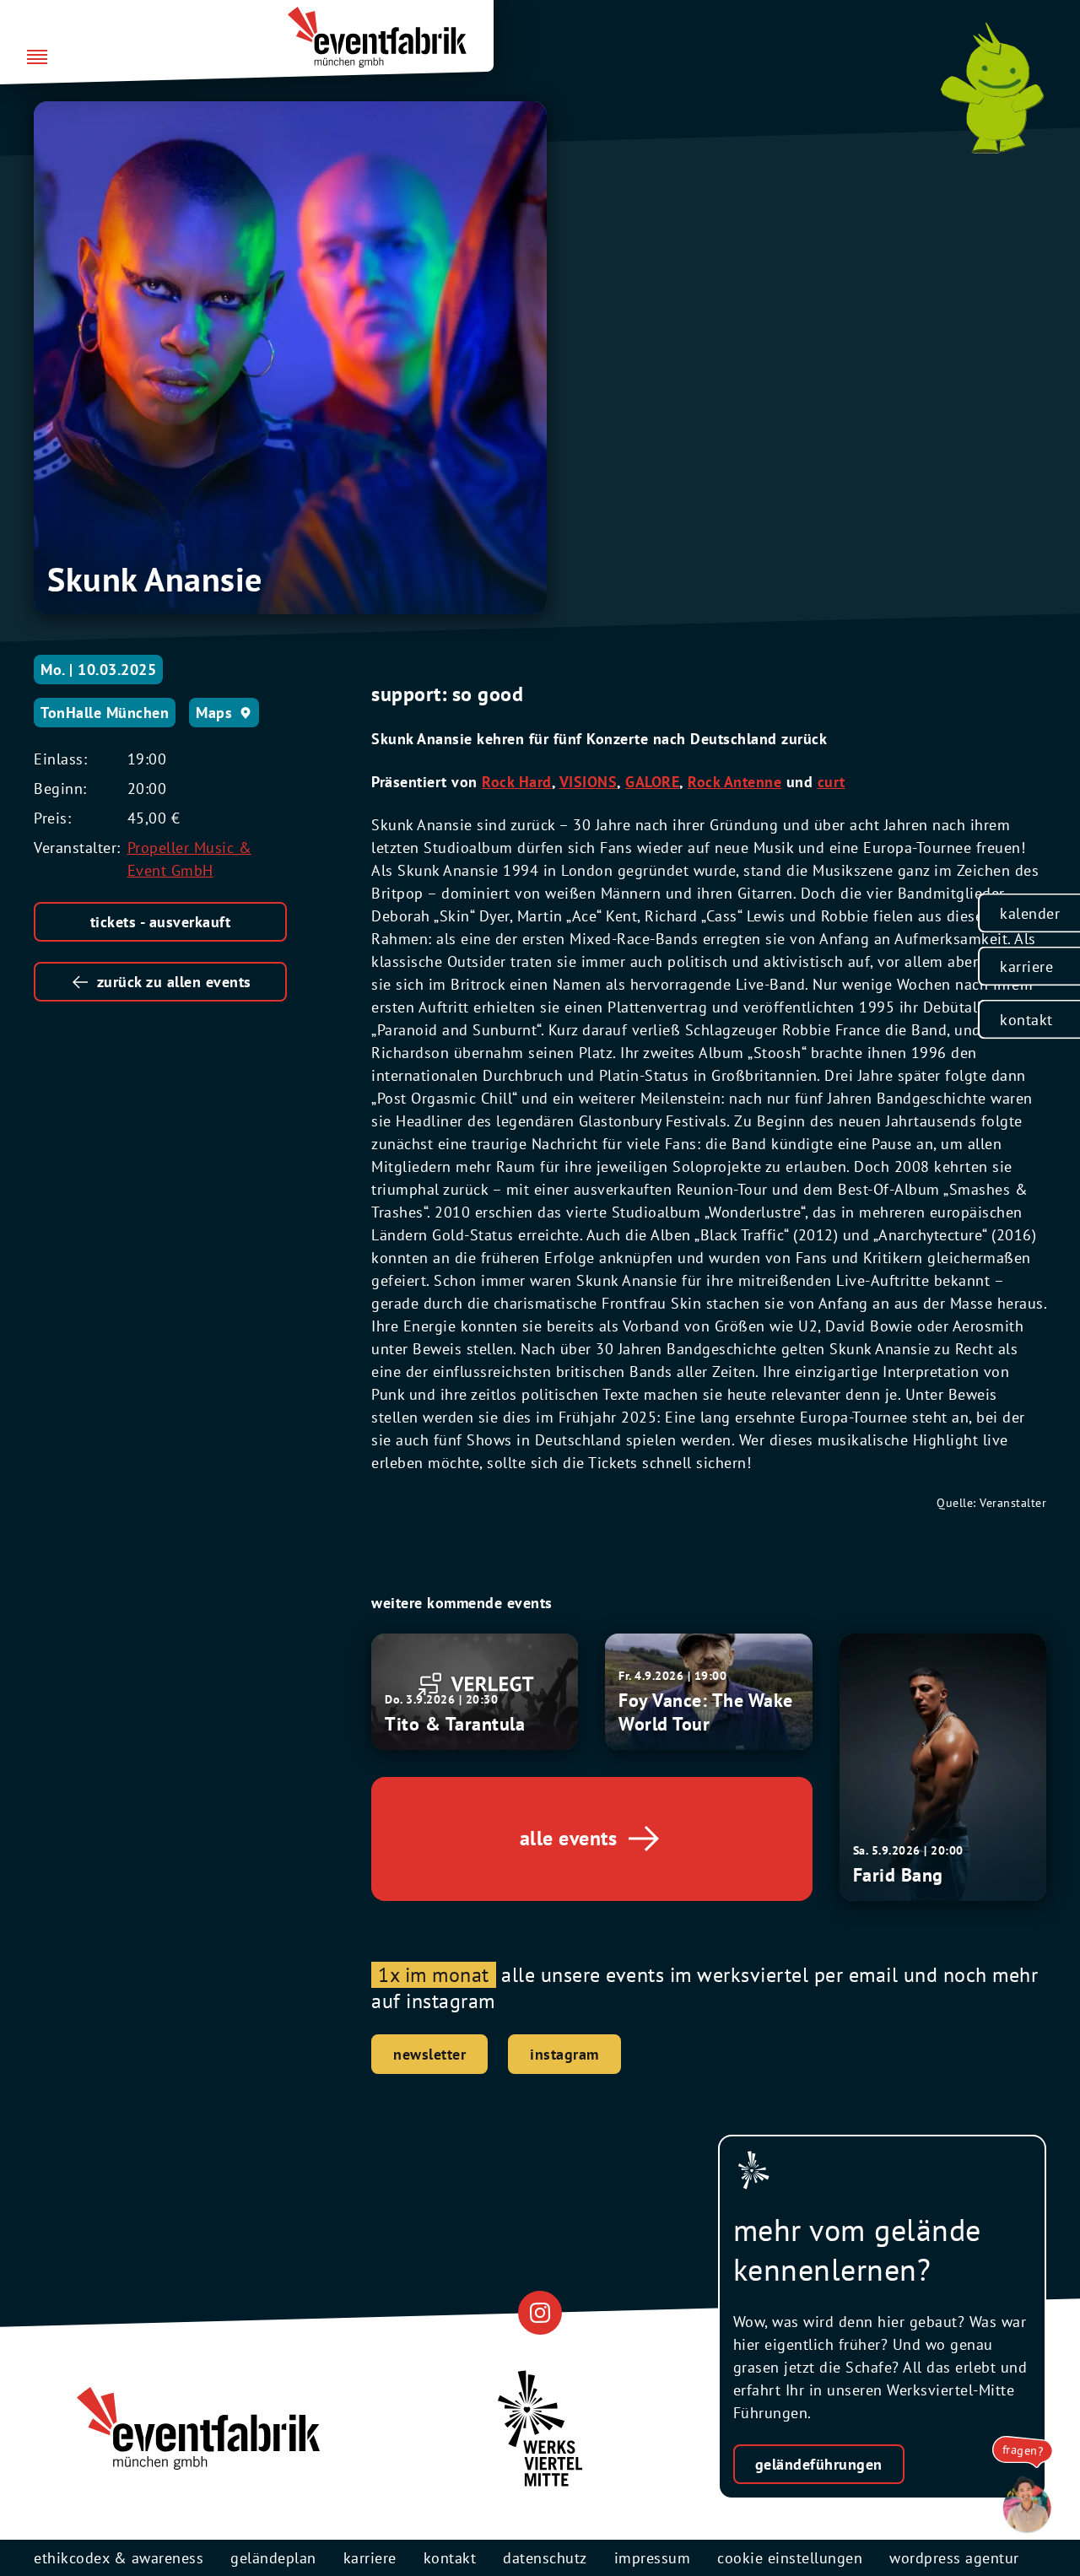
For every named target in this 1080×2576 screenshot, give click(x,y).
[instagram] (540, 2312)
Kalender (1030, 913)
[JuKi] (992, 88)
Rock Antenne (734, 782)
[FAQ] (1023, 2505)
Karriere (1026, 966)
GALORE (652, 782)
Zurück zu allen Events (174, 982)
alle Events (569, 1838)
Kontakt (1026, 1019)
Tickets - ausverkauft (161, 922)
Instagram (564, 2054)
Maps (214, 713)
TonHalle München (105, 713)
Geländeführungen (819, 2464)
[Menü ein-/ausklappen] (37, 58)
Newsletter (429, 2054)
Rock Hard (517, 782)
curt (832, 782)
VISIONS (589, 782)
